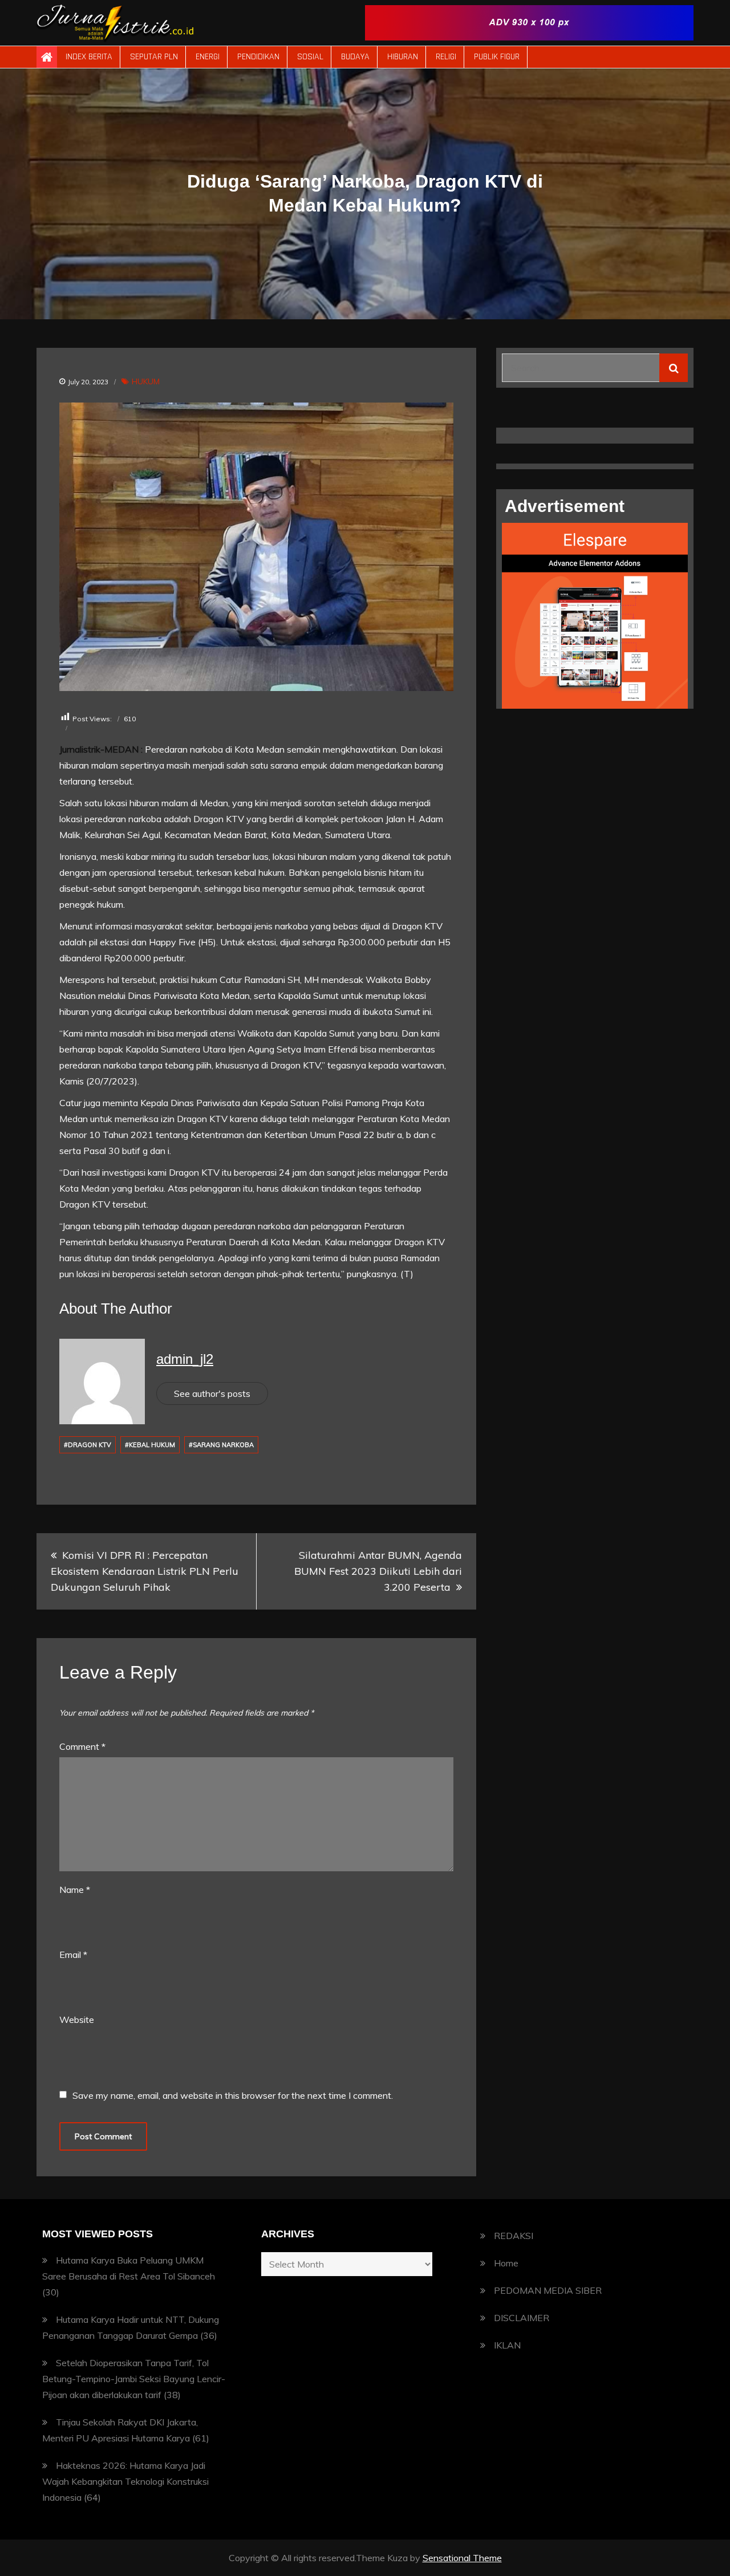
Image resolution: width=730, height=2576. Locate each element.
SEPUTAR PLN (154, 57)
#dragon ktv (88, 1445)
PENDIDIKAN (258, 57)
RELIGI (446, 57)
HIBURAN (403, 57)
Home (506, 2263)
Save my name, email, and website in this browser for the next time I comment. (233, 2095)
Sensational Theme (462, 2558)
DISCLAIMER (522, 2318)
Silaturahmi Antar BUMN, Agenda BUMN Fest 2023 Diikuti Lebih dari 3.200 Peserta (378, 1571)
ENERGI (208, 57)
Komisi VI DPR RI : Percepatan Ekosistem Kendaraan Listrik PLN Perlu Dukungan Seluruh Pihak (145, 1571)
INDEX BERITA (89, 57)
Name (75, 1890)
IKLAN (507, 2345)
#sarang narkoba (221, 1445)
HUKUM (146, 381)
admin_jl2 (185, 1359)
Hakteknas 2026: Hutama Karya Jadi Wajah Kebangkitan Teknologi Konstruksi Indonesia (125, 2481)
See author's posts (212, 1393)
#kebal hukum (150, 1445)
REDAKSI (514, 2236)
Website (77, 2020)
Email (73, 1955)
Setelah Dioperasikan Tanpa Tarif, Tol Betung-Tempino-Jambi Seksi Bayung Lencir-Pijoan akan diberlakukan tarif (134, 2379)
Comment (82, 1746)
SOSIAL (310, 57)
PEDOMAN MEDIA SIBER (548, 2290)
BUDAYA (355, 57)
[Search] (674, 368)
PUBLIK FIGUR (497, 57)
